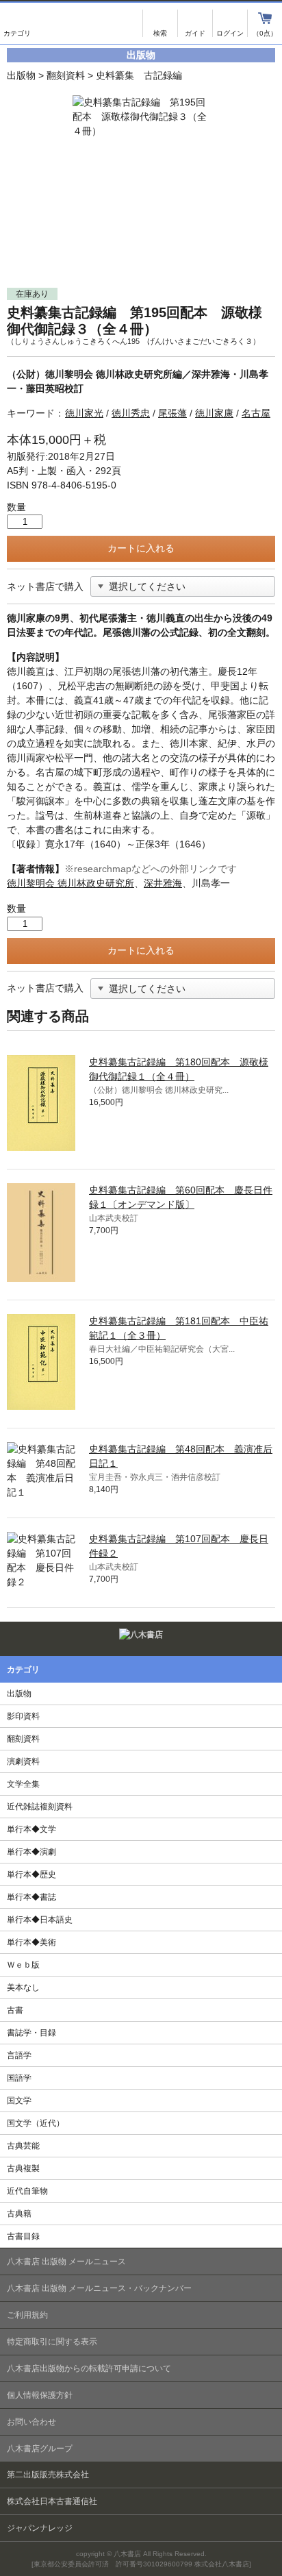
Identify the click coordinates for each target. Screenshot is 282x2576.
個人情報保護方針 (40, 2395)
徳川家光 (84, 413)
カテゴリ (17, 23)
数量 (16, 507)
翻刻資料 (66, 75)
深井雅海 (163, 883)
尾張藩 (172, 413)
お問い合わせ (31, 2422)
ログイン (230, 23)
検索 (160, 23)
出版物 (21, 75)
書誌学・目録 (31, 2033)
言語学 (19, 2055)
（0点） (265, 33)
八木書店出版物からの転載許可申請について (89, 2368)
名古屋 (256, 413)
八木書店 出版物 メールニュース (66, 2262)
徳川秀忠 (131, 413)
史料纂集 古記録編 (139, 75)
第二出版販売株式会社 (48, 2475)
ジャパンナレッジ (40, 2528)
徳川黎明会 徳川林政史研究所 (70, 883)
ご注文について (195, 23)
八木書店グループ (40, 2449)
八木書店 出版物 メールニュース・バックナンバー (99, 2288)
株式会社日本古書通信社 (52, 2501)
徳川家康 (214, 413)
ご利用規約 (27, 2315)
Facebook (267, 1637)
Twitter (243, 1637)
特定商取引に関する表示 (52, 2342)
